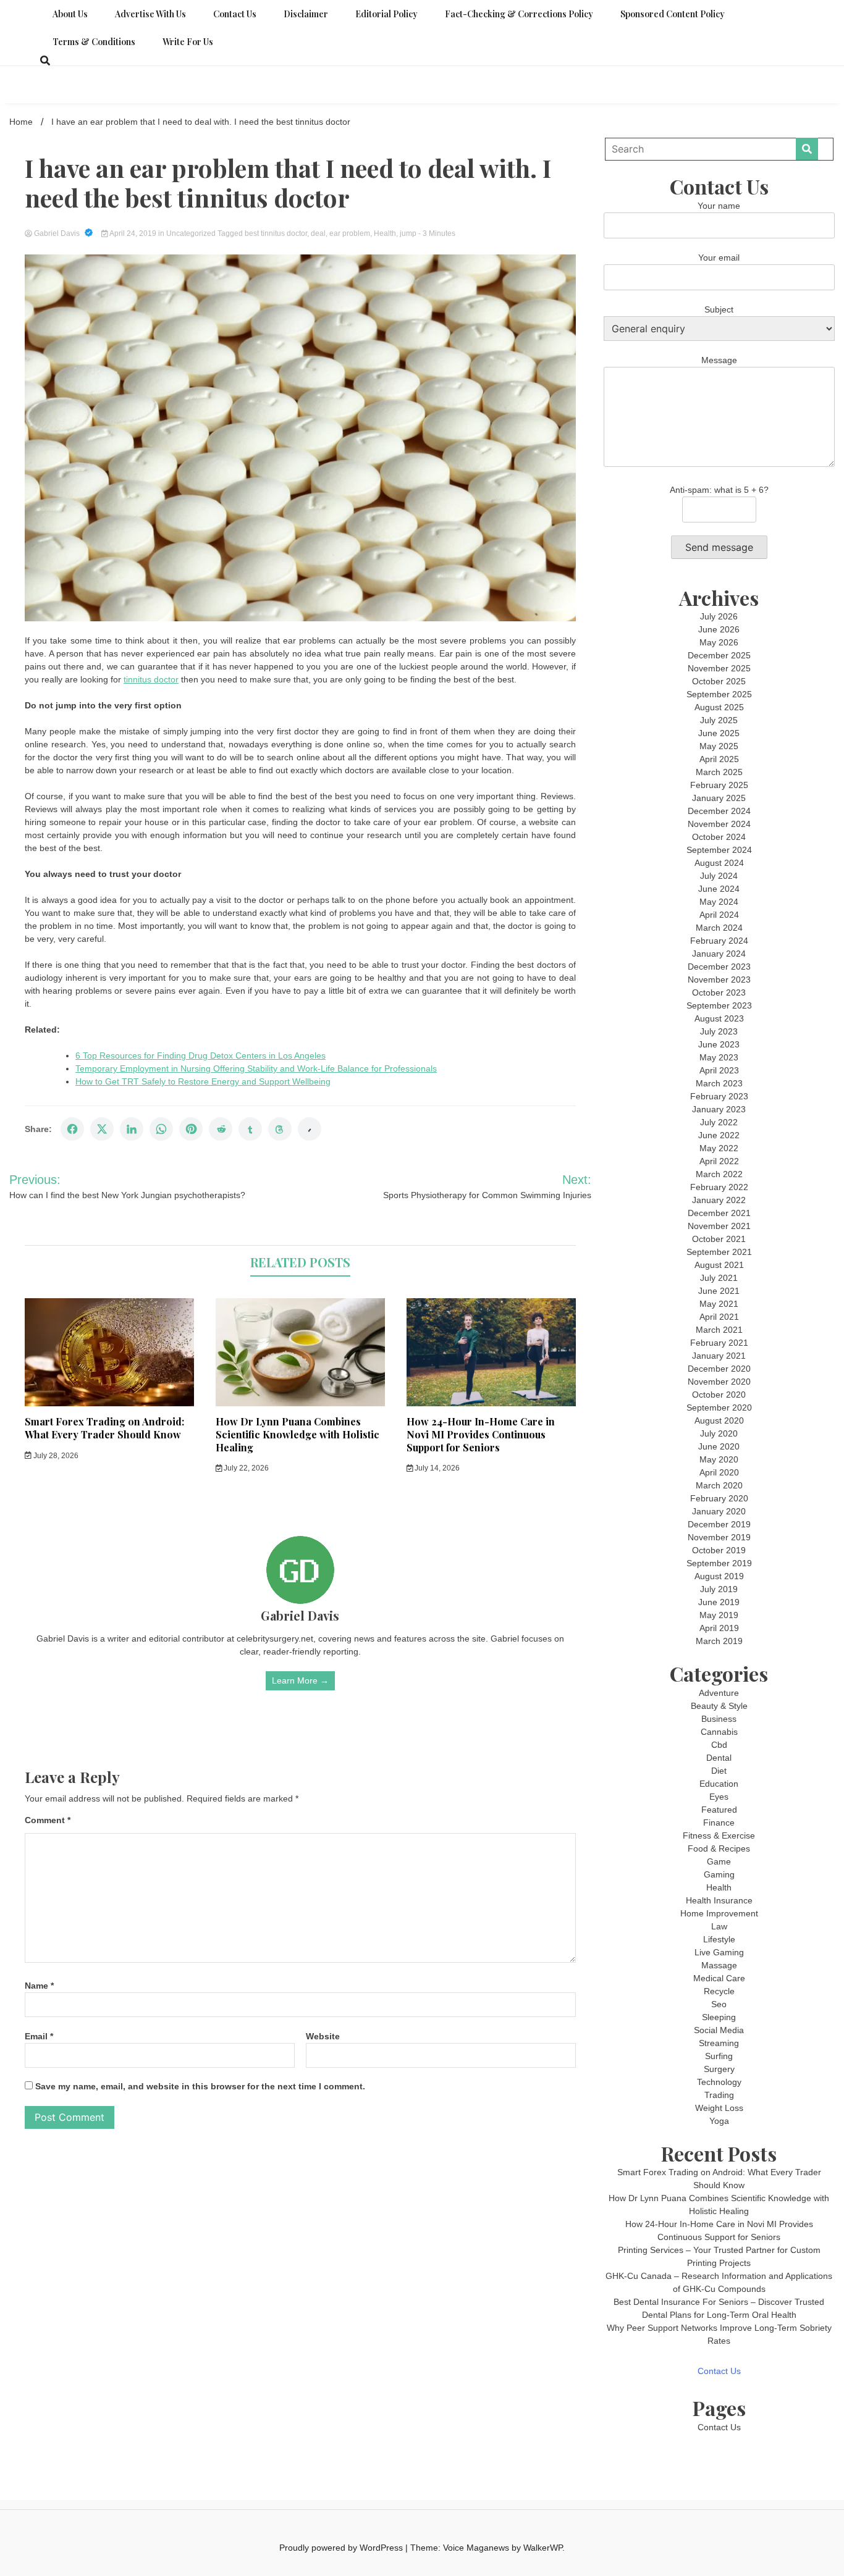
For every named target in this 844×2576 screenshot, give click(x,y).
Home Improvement (719, 1913)
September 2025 (719, 694)
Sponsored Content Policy (673, 14)
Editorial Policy (386, 14)
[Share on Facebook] (72, 1129)
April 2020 (719, 1472)
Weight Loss (719, 2108)
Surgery (719, 2069)
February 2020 (719, 1498)
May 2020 (719, 1459)
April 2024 (719, 915)
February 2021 (719, 1343)
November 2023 (719, 980)
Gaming (719, 1874)
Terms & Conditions (94, 42)
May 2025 (719, 746)
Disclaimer (306, 14)
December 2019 (719, 1524)
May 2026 (719, 642)
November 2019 (719, 1537)
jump (408, 233)
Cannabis (719, 1732)
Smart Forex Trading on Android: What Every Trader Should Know (104, 1428)
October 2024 (719, 837)
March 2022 (719, 1174)
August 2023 (719, 1018)
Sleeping (719, 2017)
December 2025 (719, 655)
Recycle (719, 1991)
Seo (719, 2004)
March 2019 (719, 1641)
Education (719, 1784)
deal (318, 233)
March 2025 (719, 772)
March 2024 (719, 928)
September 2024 (719, 850)
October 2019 (719, 1550)
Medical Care (719, 1978)
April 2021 (719, 1317)
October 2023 (719, 992)
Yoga (719, 2121)
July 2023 (719, 1031)
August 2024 (719, 863)
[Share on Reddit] (221, 1129)
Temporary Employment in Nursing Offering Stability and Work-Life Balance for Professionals (256, 1068)
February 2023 (719, 1096)
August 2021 (719, 1265)
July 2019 (719, 1589)
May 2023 (719, 1057)
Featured (719, 1810)
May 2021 (719, 1304)
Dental (719, 1758)
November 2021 (719, 1226)
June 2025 (719, 733)
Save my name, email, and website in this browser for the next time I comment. (200, 2086)
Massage (719, 1965)
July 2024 (719, 876)
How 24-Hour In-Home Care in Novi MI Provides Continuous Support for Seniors (481, 1434)
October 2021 (719, 1239)
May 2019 (719, 1615)
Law (719, 1926)
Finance (719, 1823)
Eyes (719, 1797)
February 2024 (719, 941)
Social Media (719, 2030)
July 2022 (719, 1122)
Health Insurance (719, 1900)
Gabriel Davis (57, 233)
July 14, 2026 (436, 1468)
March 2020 (719, 1485)
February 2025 (719, 785)
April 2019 (719, 1628)
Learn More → (300, 1680)
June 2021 (719, 1291)
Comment (48, 1820)
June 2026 (719, 629)
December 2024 (719, 811)
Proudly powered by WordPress (342, 2548)
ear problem (350, 233)
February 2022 (719, 1187)
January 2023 (719, 1109)
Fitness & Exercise (719, 1836)
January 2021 (719, 1356)
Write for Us (188, 42)
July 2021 (719, 1278)
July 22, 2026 (245, 1468)
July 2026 (719, 616)
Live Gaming (719, 1952)
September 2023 (719, 1005)
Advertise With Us (150, 14)
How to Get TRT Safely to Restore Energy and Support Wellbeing (203, 1081)
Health (385, 233)
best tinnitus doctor (276, 233)
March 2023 (719, 1083)
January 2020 (719, 1511)
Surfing (719, 2056)
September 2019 (719, 1563)
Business (719, 1719)
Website (323, 2036)
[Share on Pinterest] (191, 1129)
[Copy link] (310, 1129)
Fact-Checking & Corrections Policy (519, 14)
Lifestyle (719, 1939)
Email (39, 2036)
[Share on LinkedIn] (132, 1129)
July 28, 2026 (55, 1456)
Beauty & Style (719, 1706)
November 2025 (719, 668)
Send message (719, 547)
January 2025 (719, 798)
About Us (70, 14)
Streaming (719, 2043)
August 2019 (719, 1576)
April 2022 (719, 1161)
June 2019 (719, 1602)
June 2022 (719, 1135)
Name (39, 1986)
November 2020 (719, 1382)
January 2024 (719, 954)
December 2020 (719, 1369)
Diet (719, 1771)
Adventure (719, 1693)
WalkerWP (543, 2548)
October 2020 (719, 1395)
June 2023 (719, 1044)
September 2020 (719, 1408)
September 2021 (719, 1252)
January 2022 (719, 1200)
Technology (719, 2082)
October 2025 (719, 681)
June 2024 (719, 889)
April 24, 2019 (133, 233)
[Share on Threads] (280, 1129)
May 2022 (719, 1148)
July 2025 (719, 720)
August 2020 (719, 1420)
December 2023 (719, 967)
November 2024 (719, 824)
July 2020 (719, 1433)
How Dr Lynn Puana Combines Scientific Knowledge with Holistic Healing (298, 1434)
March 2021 (719, 1330)
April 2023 (719, 1070)
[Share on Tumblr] (250, 1129)
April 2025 (719, 759)
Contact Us (235, 14)
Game (719, 1861)
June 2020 (719, 1446)
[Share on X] (102, 1129)
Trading (719, 2095)
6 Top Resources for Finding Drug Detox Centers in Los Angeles (200, 1055)
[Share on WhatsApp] (161, 1129)
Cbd (719, 1745)
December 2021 (719, 1213)
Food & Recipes (719, 1848)
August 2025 (719, 707)
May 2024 (719, 902)
